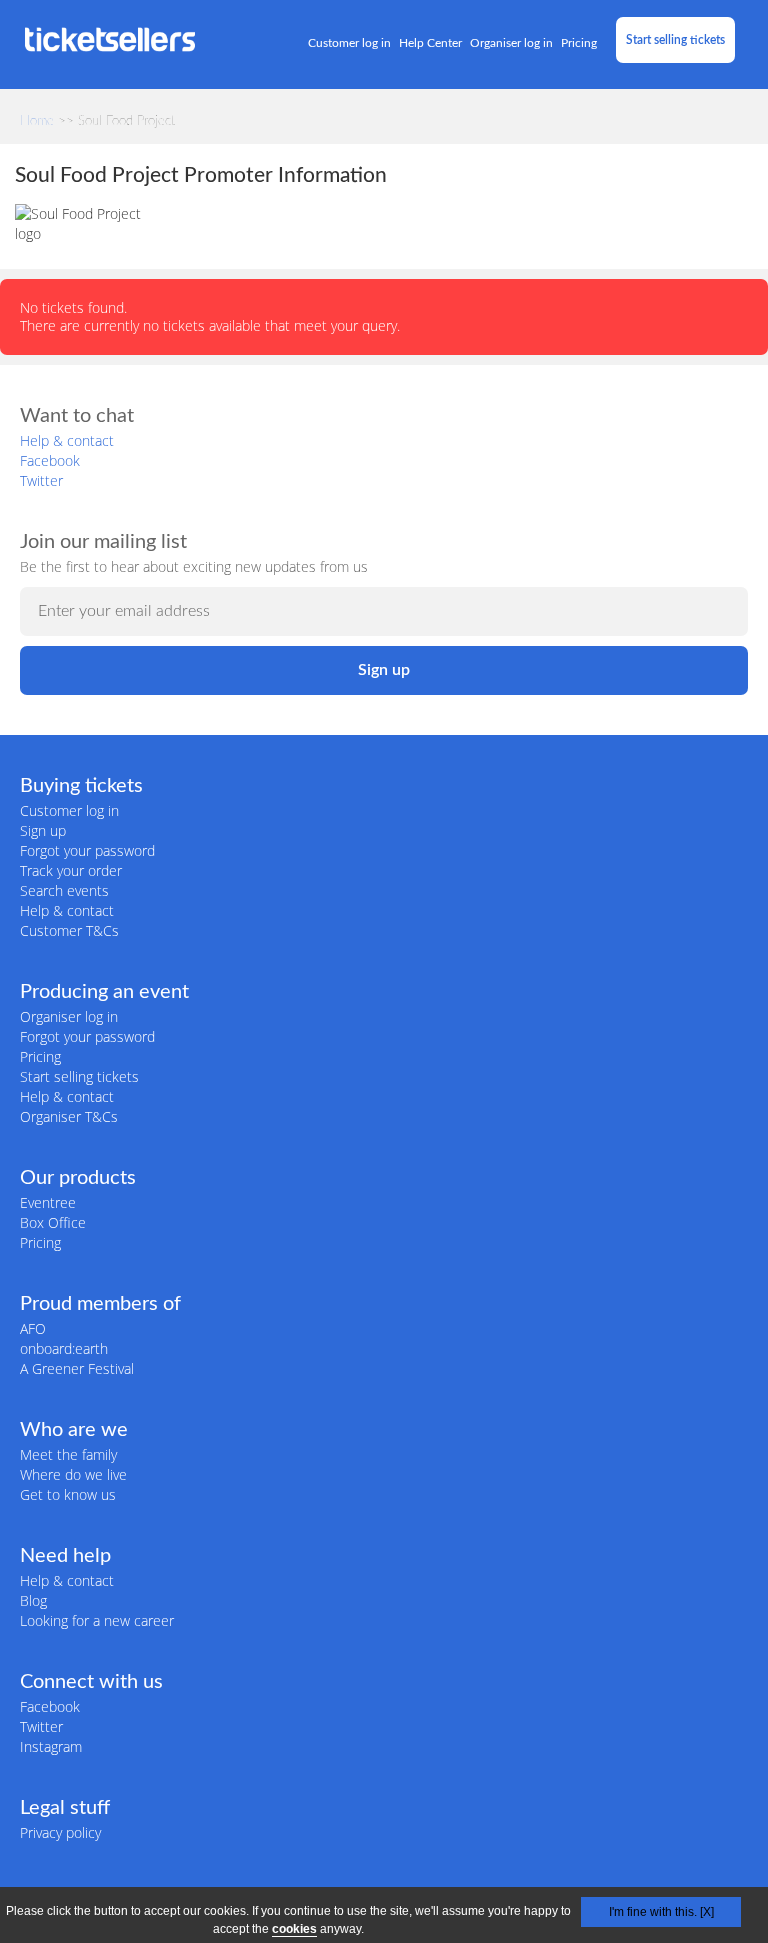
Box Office (53, 1222)
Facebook (50, 460)
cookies (294, 1929)
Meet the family (68, 1454)
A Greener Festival (77, 1368)
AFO (33, 1328)
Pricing (579, 43)
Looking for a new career (97, 1620)
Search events (64, 890)
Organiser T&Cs (69, 1116)
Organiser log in (511, 43)
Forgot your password (87, 850)
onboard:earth (64, 1348)
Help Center (430, 43)
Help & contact (67, 440)
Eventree (48, 1202)
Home (37, 121)
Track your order (71, 870)
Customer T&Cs (69, 930)
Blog (33, 1600)
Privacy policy (60, 1832)
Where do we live (73, 1474)
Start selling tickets (675, 40)
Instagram (51, 1746)
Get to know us (68, 1494)
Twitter (41, 480)
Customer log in (349, 43)
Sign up (43, 830)
